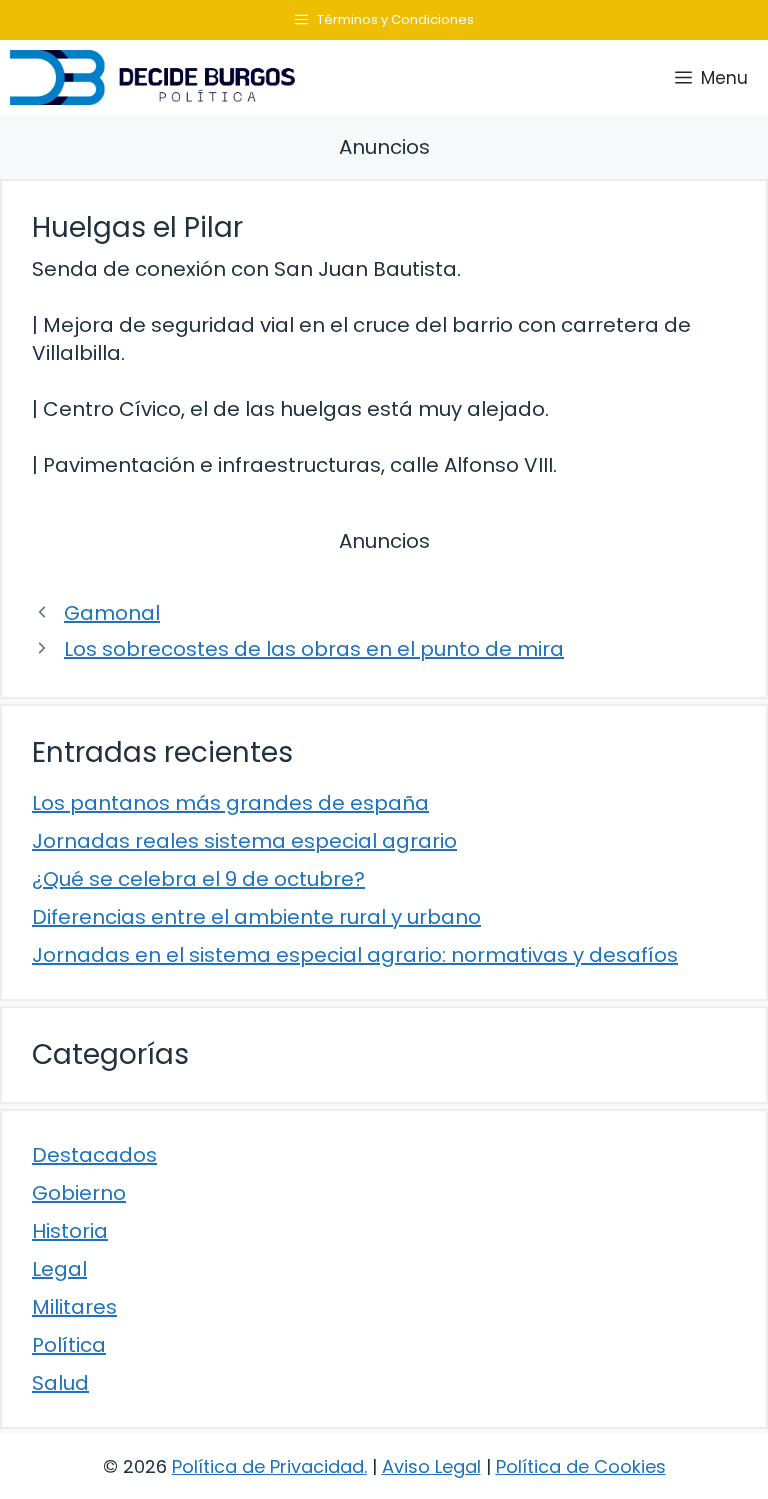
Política (69, 1345)
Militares (74, 1307)
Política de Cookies (581, 1466)
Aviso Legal (431, 1466)
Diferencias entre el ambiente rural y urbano (256, 917)
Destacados (94, 1155)
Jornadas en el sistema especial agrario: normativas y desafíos (355, 955)
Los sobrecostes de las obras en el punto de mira (314, 649)
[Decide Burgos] (152, 77)
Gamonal (112, 613)
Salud (60, 1383)
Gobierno (79, 1193)
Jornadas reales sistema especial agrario (244, 841)
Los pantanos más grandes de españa (230, 803)
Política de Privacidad (268, 1466)
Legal (59, 1269)
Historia (70, 1231)
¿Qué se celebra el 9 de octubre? (198, 879)
